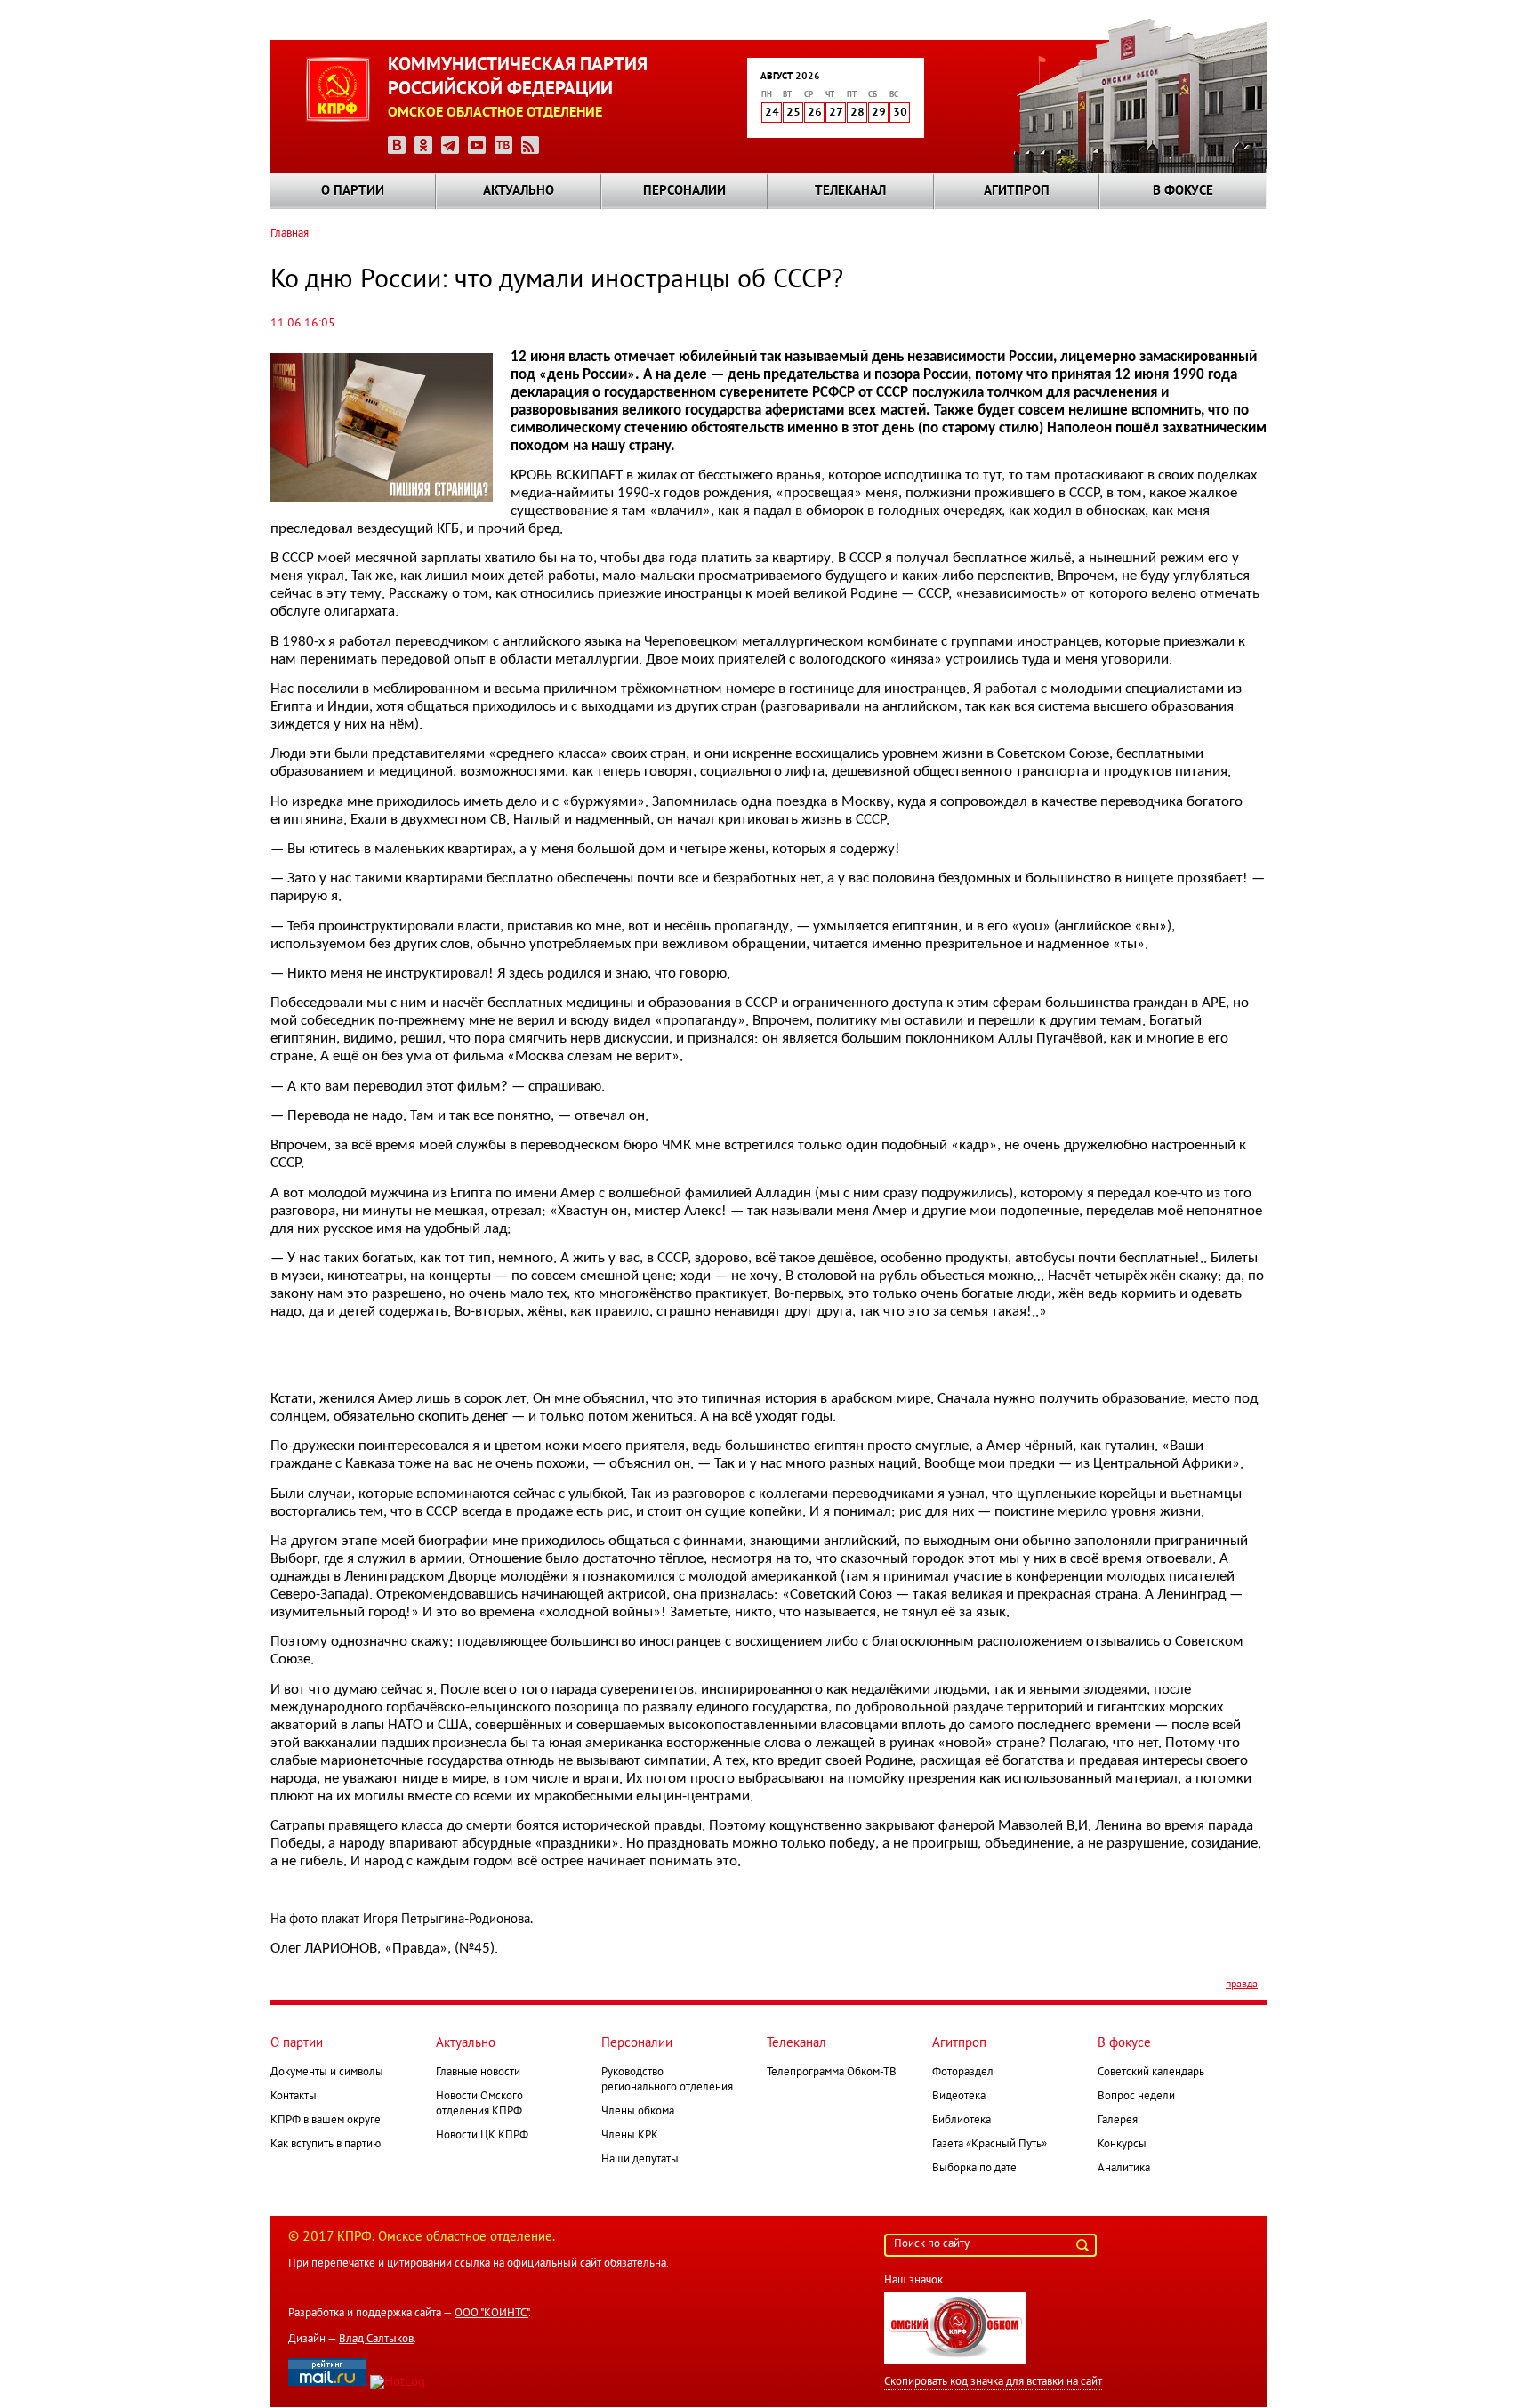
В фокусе (1183, 191)
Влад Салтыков (376, 2340)
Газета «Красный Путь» (990, 2145)
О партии (353, 191)
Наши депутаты (640, 2160)
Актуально (519, 191)
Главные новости (478, 2073)
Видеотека (959, 2097)
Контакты (294, 2097)
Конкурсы (1122, 2145)
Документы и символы (327, 2073)
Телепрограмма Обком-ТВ (832, 2073)
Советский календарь (1151, 2073)
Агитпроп (1017, 191)
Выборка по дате (974, 2169)
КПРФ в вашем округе (326, 2121)
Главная (290, 234)
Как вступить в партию (326, 2145)
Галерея (1118, 2121)
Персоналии (684, 191)
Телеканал (850, 191)
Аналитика (1124, 2169)
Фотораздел (963, 2073)
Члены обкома (638, 2112)
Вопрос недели (1136, 2097)
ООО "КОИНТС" (491, 2314)
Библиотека (962, 2121)
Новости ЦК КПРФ (482, 2136)
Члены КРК (630, 2136)
